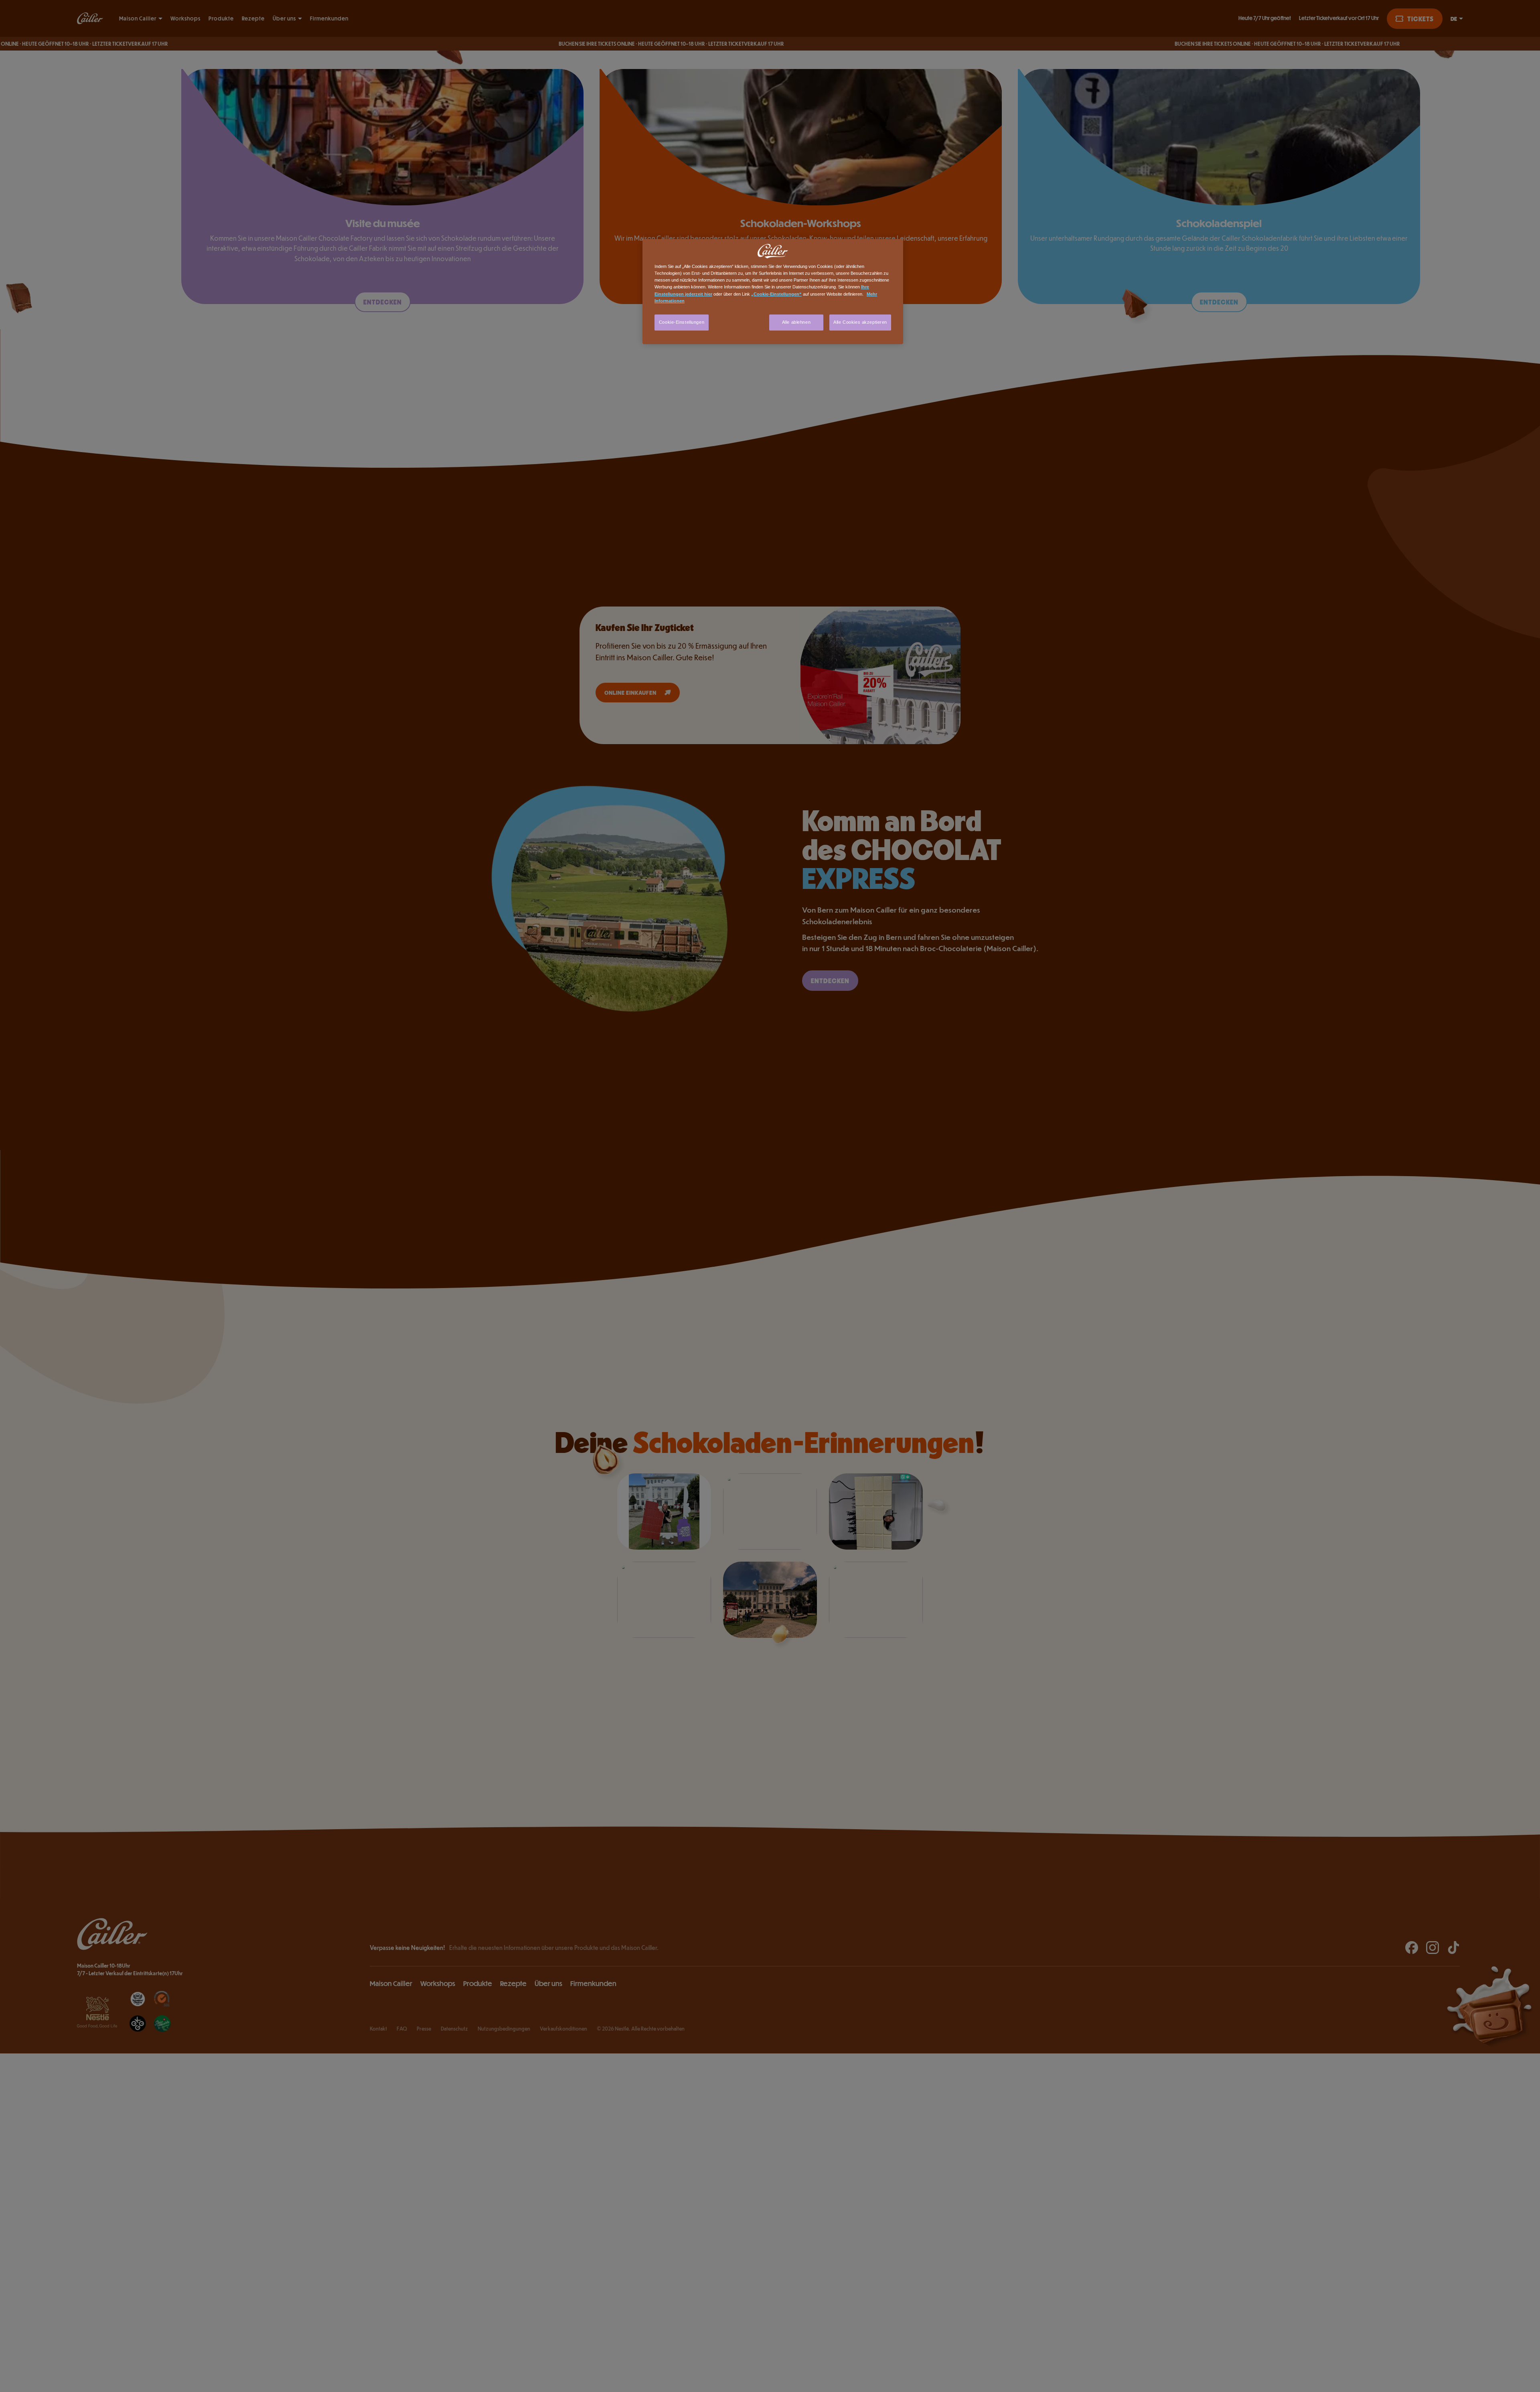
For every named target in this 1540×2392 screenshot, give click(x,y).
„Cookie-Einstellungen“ (776, 294)
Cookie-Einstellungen (682, 322)
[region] (773, 291)
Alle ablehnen (796, 322)
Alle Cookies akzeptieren (860, 322)
